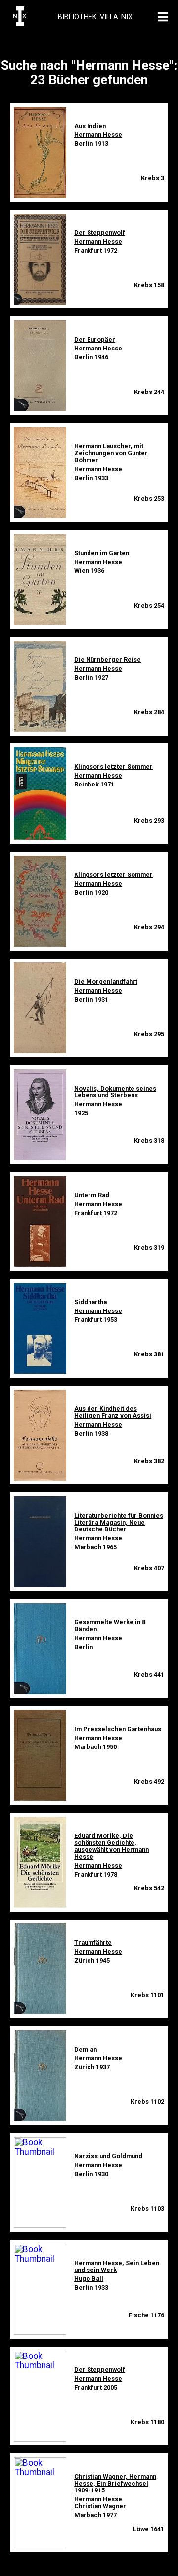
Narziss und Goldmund (108, 2156)
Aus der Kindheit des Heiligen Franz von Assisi (113, 1412)
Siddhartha (90, 1302)
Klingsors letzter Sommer (113, 766)
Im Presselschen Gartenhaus (118, 1729)
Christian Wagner (100, 2506)
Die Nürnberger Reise (108, 660)
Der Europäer (95, 339)
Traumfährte (93, 1943)
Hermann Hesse (98, 135)
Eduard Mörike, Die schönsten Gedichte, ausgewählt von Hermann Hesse (111, 1846)
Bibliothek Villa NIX (95, 17)
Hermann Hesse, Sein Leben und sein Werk (117, 2266)
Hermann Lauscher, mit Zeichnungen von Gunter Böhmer (111, 453)
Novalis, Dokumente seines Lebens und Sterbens (115, 1092)
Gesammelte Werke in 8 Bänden (110, 1626)
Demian (86, 2049)
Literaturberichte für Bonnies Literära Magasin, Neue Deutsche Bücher (119, 1522)
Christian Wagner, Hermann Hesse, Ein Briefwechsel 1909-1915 (115, 2483)
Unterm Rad (92, 1195)
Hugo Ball (89, 2279)
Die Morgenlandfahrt (106, 982)
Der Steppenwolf (100, 233)
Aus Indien (90, 126)
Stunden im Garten (102, 553)
